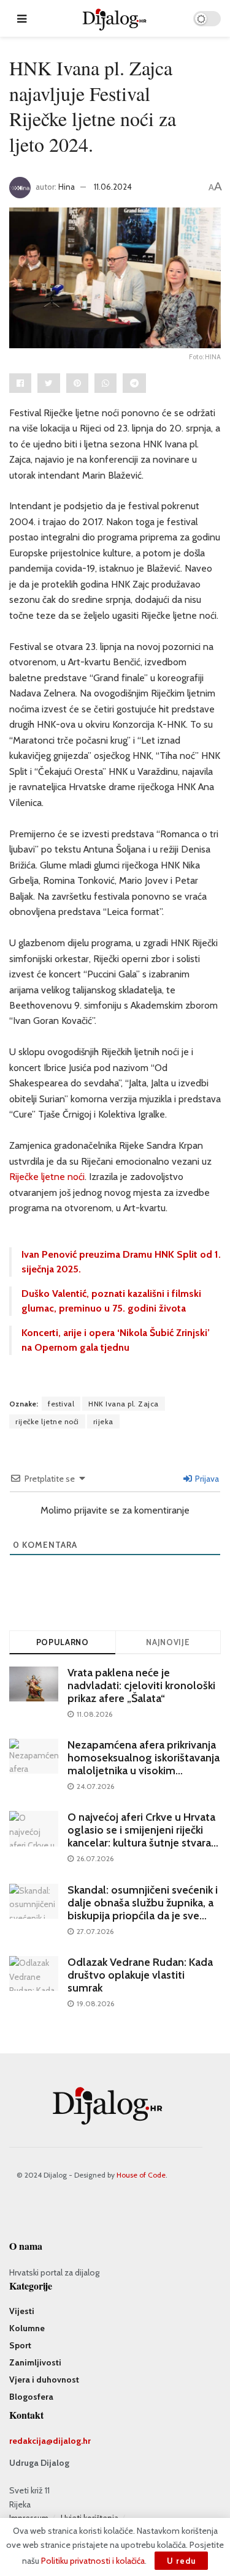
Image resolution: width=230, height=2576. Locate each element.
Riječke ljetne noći (47, 1177)
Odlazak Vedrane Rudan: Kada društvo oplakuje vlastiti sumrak (140, 1975)
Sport (20, 2345)
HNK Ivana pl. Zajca (124, 1404)
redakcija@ (31, 2441)
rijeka (103, 1421)
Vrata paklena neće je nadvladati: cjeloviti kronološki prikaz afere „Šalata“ (141, 1686)
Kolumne (27, 2328)
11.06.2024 (113, 187)
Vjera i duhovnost (44, 2380)
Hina (67, 187)
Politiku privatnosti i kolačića (93, 2561)
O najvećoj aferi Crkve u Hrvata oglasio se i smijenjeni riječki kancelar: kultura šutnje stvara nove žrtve (141, 1836)
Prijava (206, 1479)
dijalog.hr (72, 2441)
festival (61, 1404)
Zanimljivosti (35, 2362)
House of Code (141, 2175)
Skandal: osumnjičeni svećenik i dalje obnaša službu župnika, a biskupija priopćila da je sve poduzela (143, 1909)
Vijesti (22, 2311)
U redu (181, 2561)
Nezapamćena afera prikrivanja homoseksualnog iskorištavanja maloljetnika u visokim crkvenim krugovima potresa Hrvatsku (144, 1771)
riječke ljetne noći (47, 1421)
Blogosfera (31, 2397)
